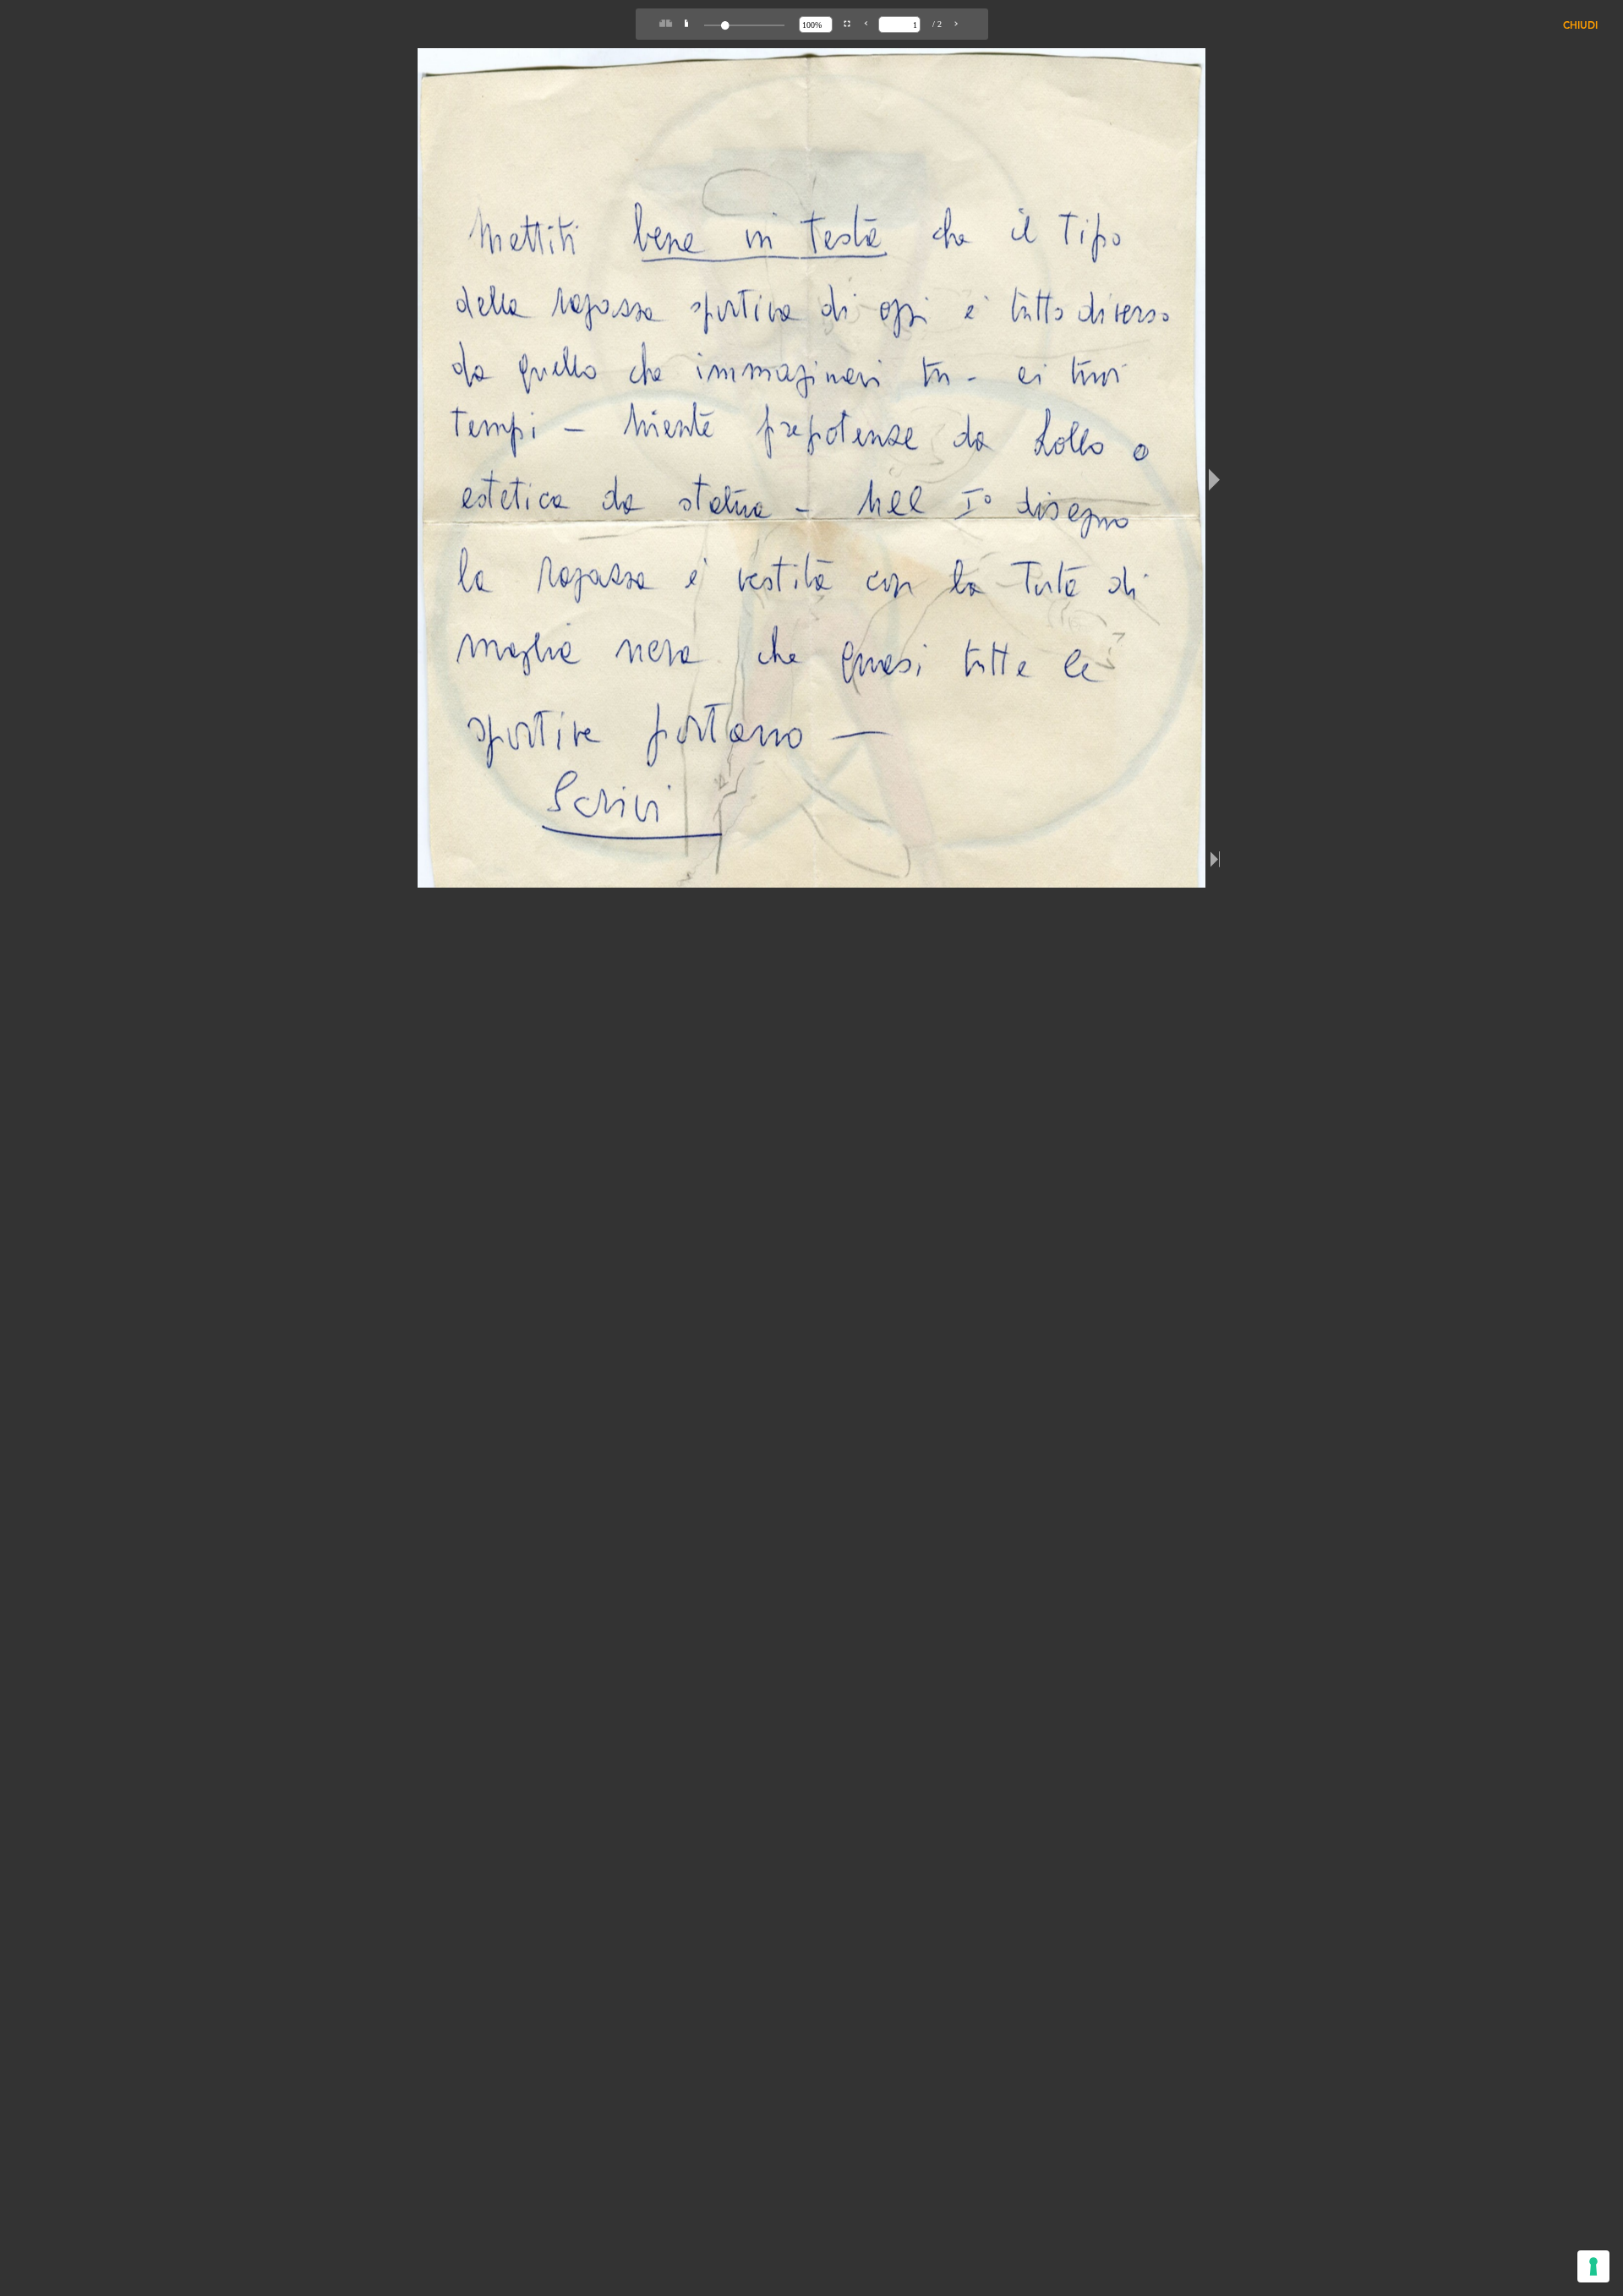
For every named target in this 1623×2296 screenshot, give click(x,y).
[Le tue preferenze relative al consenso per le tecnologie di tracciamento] (1593, 2266)
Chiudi (1580, 26)
